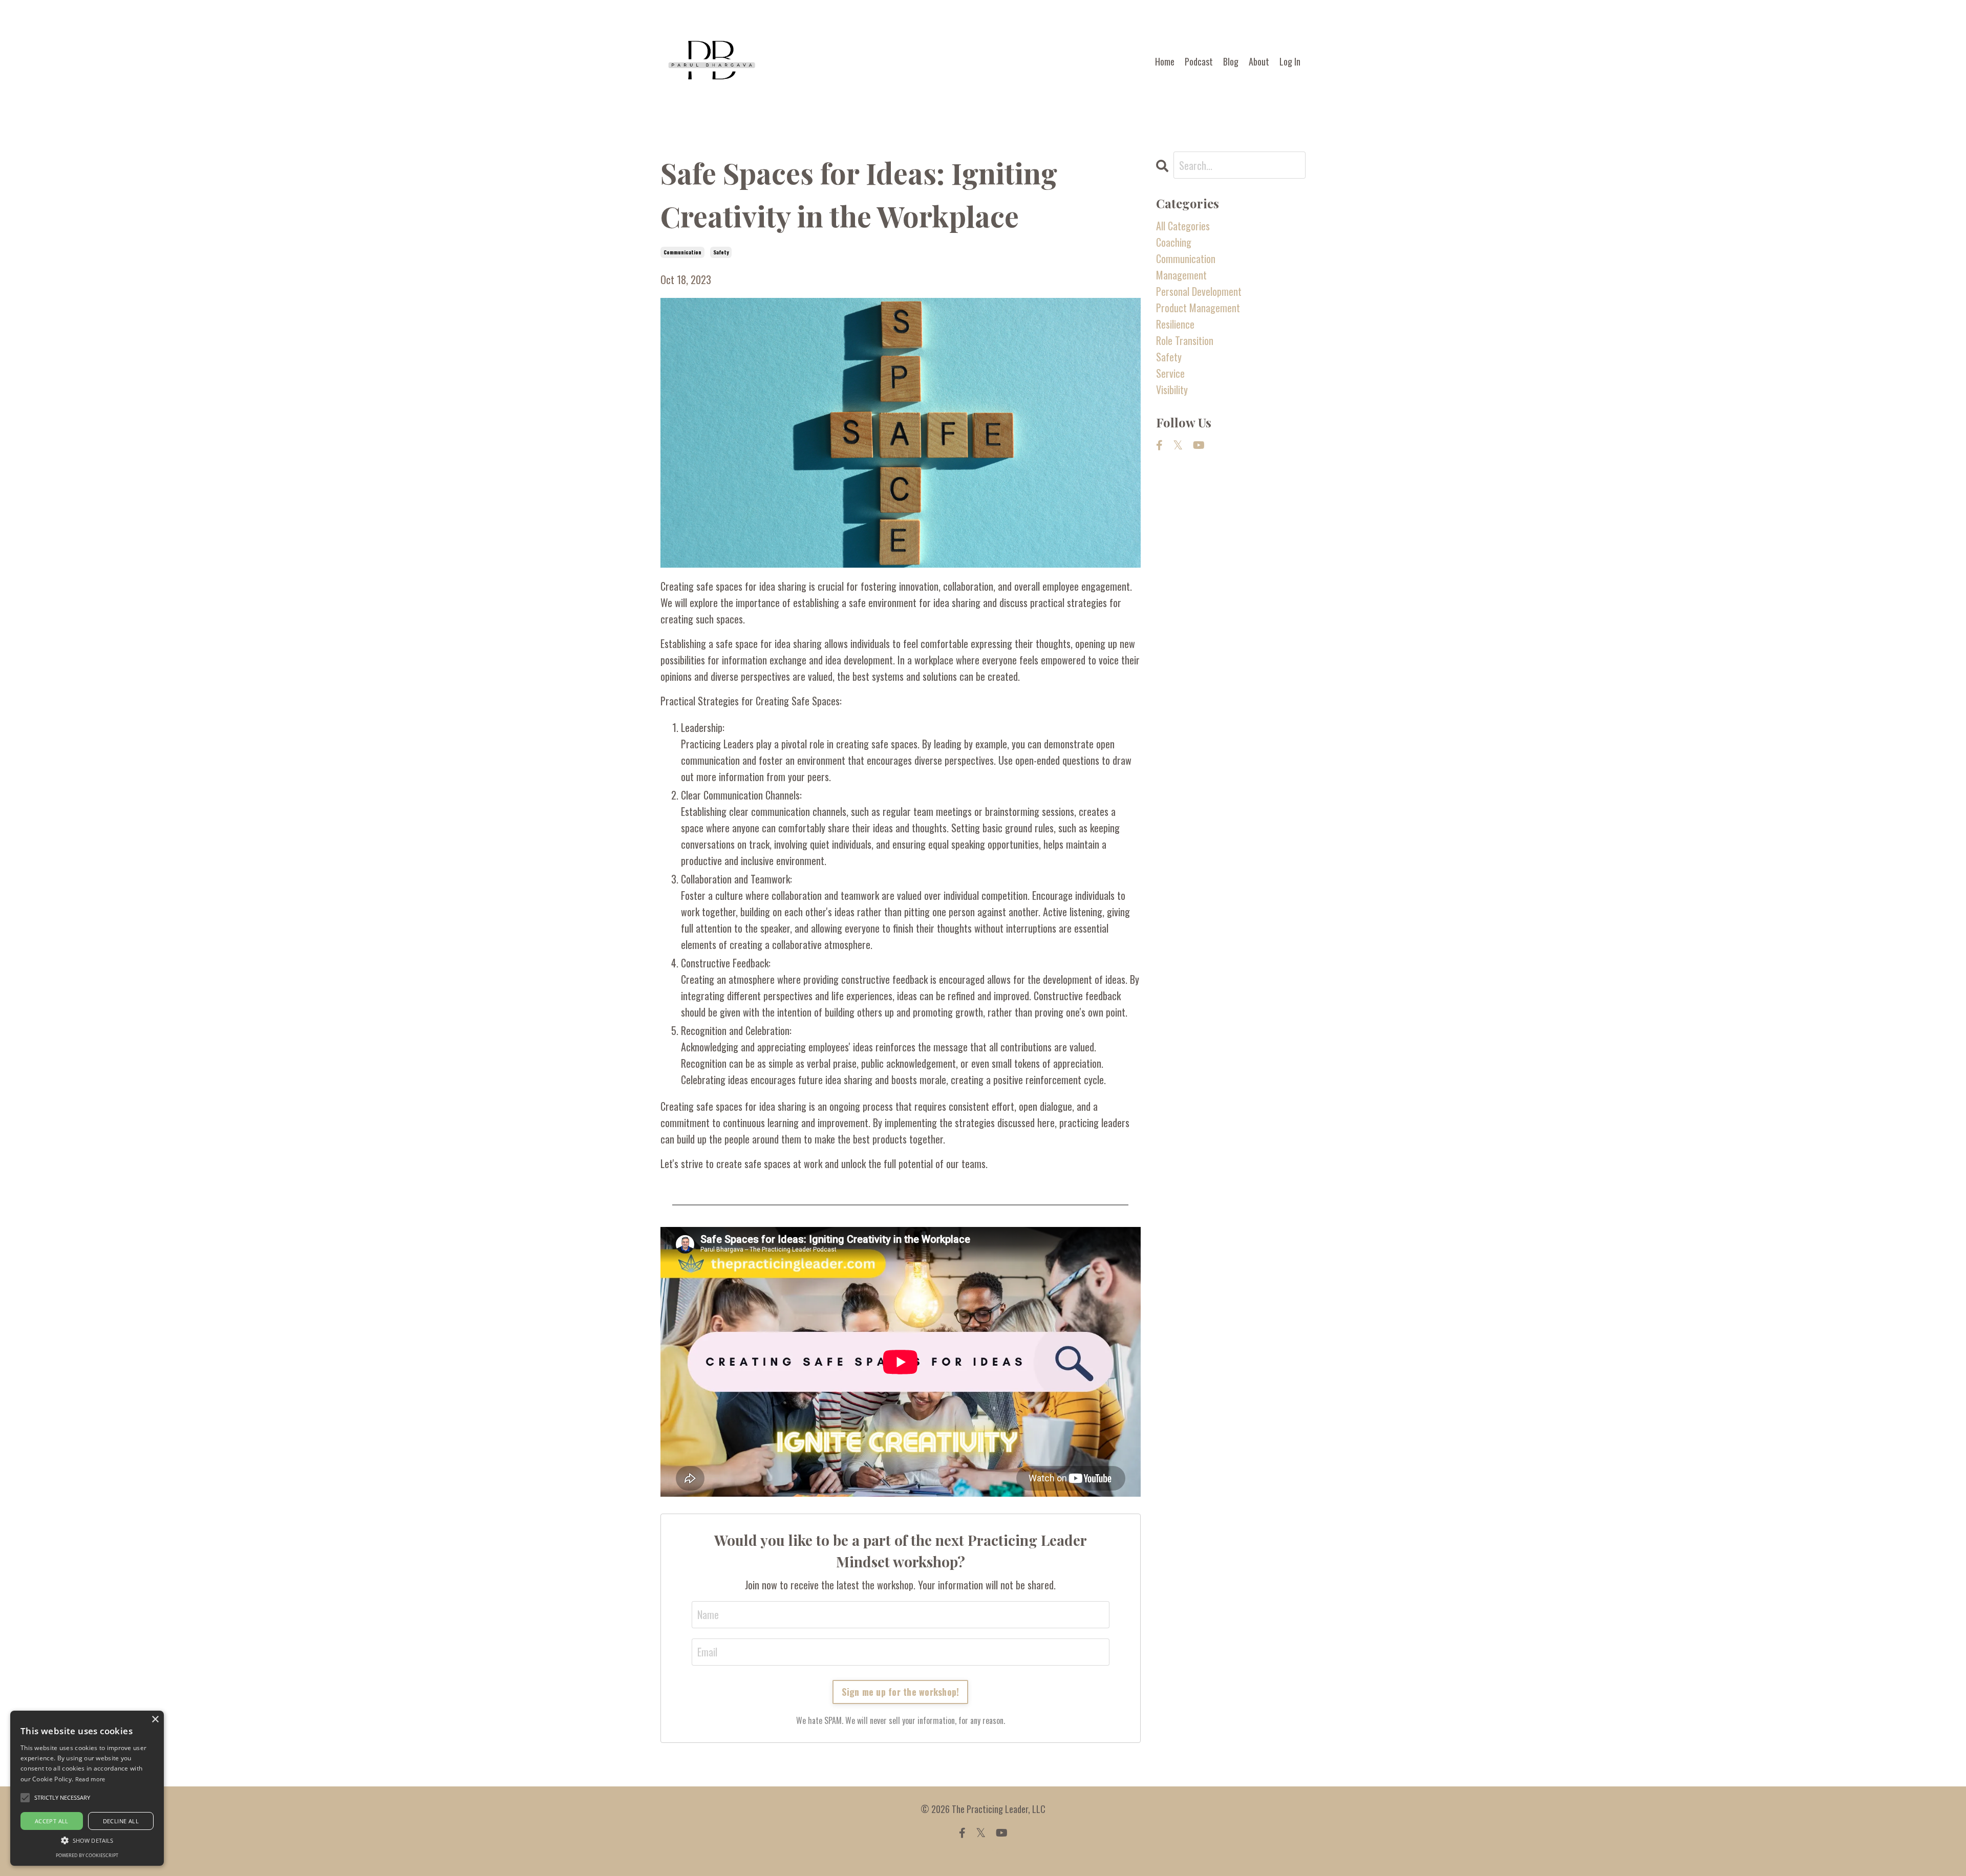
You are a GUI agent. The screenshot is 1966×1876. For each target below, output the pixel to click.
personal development (1199, 291)
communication (682, 252)
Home (1165, 61)
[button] (87, 1840)
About (1259, 61)
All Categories (1183, 226)
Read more (90, 1779)
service (1170, 373)
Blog (1231, 61)
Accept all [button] (52, 1821)
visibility (1172, 390)
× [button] (155, 1720)
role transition (1185, 340)
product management (1198, 308)
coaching (1174, 242)
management (1181, 275)
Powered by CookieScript (87, 1855)
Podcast (1199, 61)
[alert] (87, 1788)
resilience (1175, 324)
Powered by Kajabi (983, 1850)
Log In (1290, 61)
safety (721, 252)
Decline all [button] (121, 1821)
